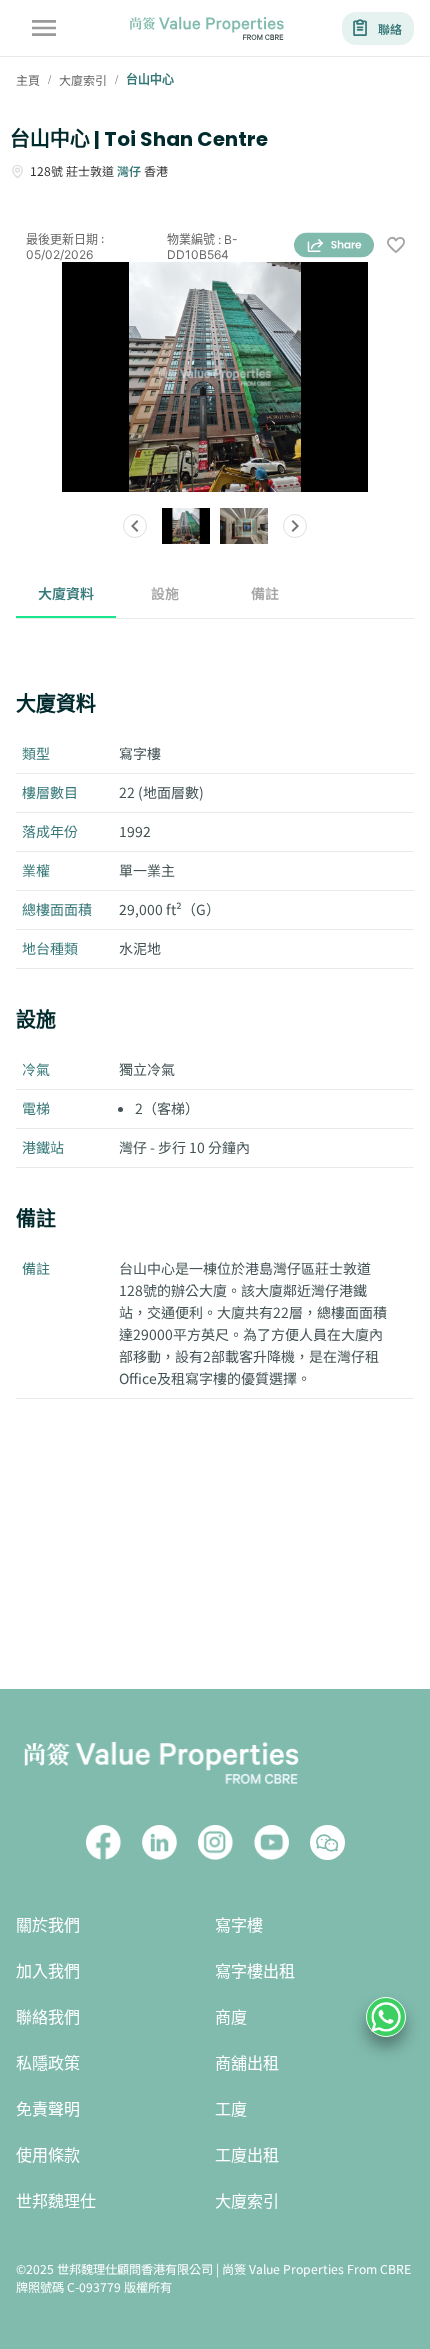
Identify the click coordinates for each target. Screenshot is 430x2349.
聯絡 (390, 28)
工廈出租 (247, 2155)
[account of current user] (44, 28)
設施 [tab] (165, 593)
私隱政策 (48, 2063)
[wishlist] (396, 246)
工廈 (231, 2109)
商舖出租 (247, 2063)
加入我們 (48, 1971)
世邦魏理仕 (56, 2201)
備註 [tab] (265, 593)
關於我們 (48, 1925)
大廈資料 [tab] (66, 593)
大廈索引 (247, 2201)
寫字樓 (239, 1925)
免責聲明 (48, 2109)
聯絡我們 (48, 2017)
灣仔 (129, 170)
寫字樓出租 (255, 1971)
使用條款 (48, 2155)
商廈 (231, 2017)
